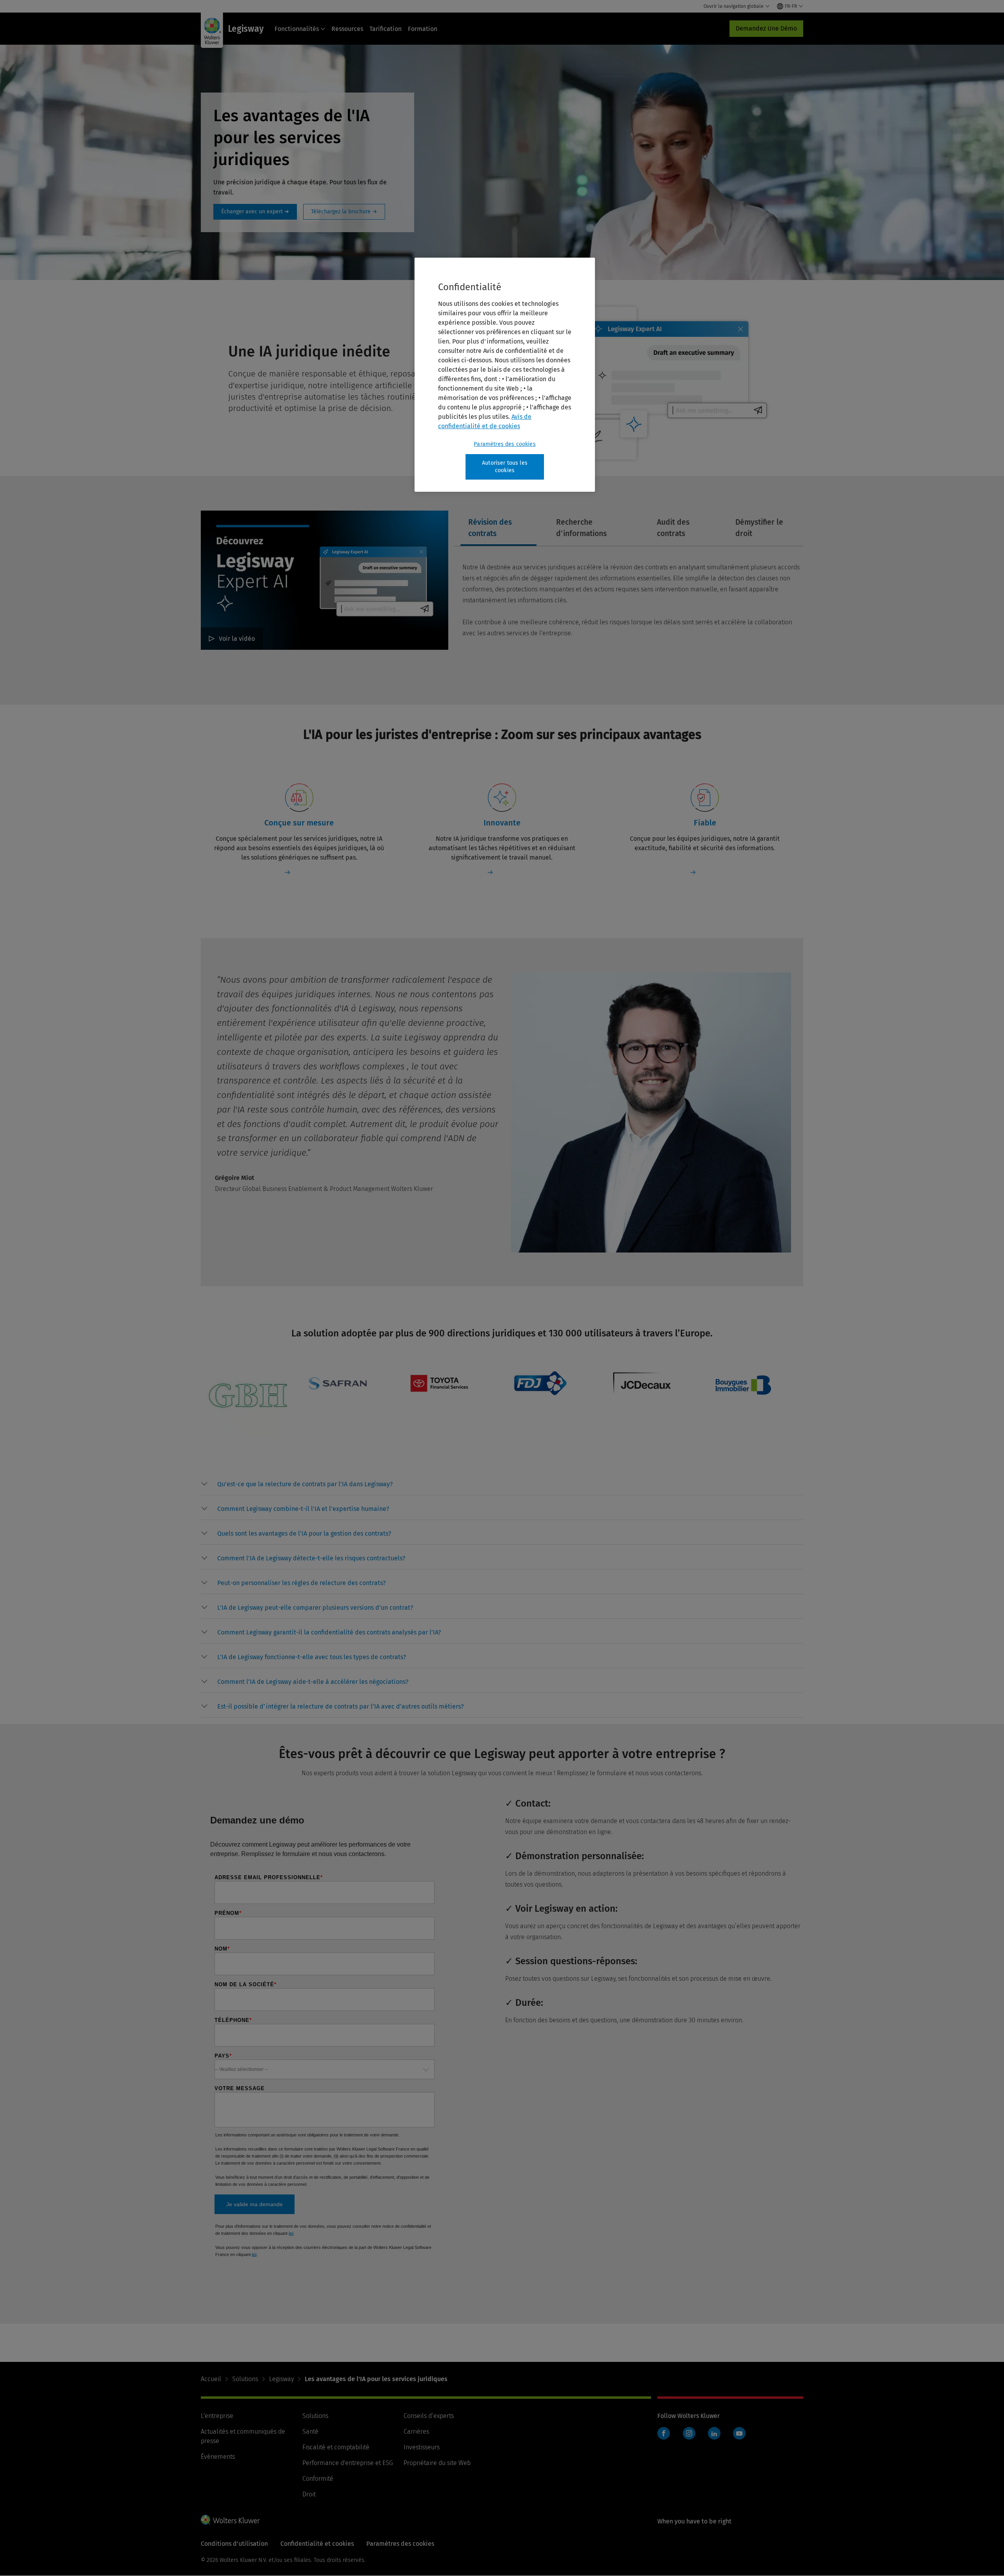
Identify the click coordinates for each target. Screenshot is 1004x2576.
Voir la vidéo (237, 639)
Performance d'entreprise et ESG (348, 2463)
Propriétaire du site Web (437, 2463)
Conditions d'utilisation (234, 2544)
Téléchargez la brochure (344, 212)
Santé (310, 2431)
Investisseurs (422, 2447)
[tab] (498, 528)
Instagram (689, 2433)
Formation (423, 29)
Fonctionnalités (297, 29)
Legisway (281, 2379)
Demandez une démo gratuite (255, 212)
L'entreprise (217, 2416)
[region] (505, 375)
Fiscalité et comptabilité (336, 2447)
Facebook (664, 2433)
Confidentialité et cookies (317, 2544)
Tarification (386, 29)
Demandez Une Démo (766, 28)
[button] (305, 1484)
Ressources (347, 29)
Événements (218, 2457)
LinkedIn (714, 2433)
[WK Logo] (230, 2520)
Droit (309, 2494)
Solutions (245, 2379)
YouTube (739, 2433)
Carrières (416, 2431)
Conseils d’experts (429, 2416)
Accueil (211, 2379)
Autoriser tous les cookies (505, 467)
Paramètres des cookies (505, 444)
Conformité (318, 2479)
